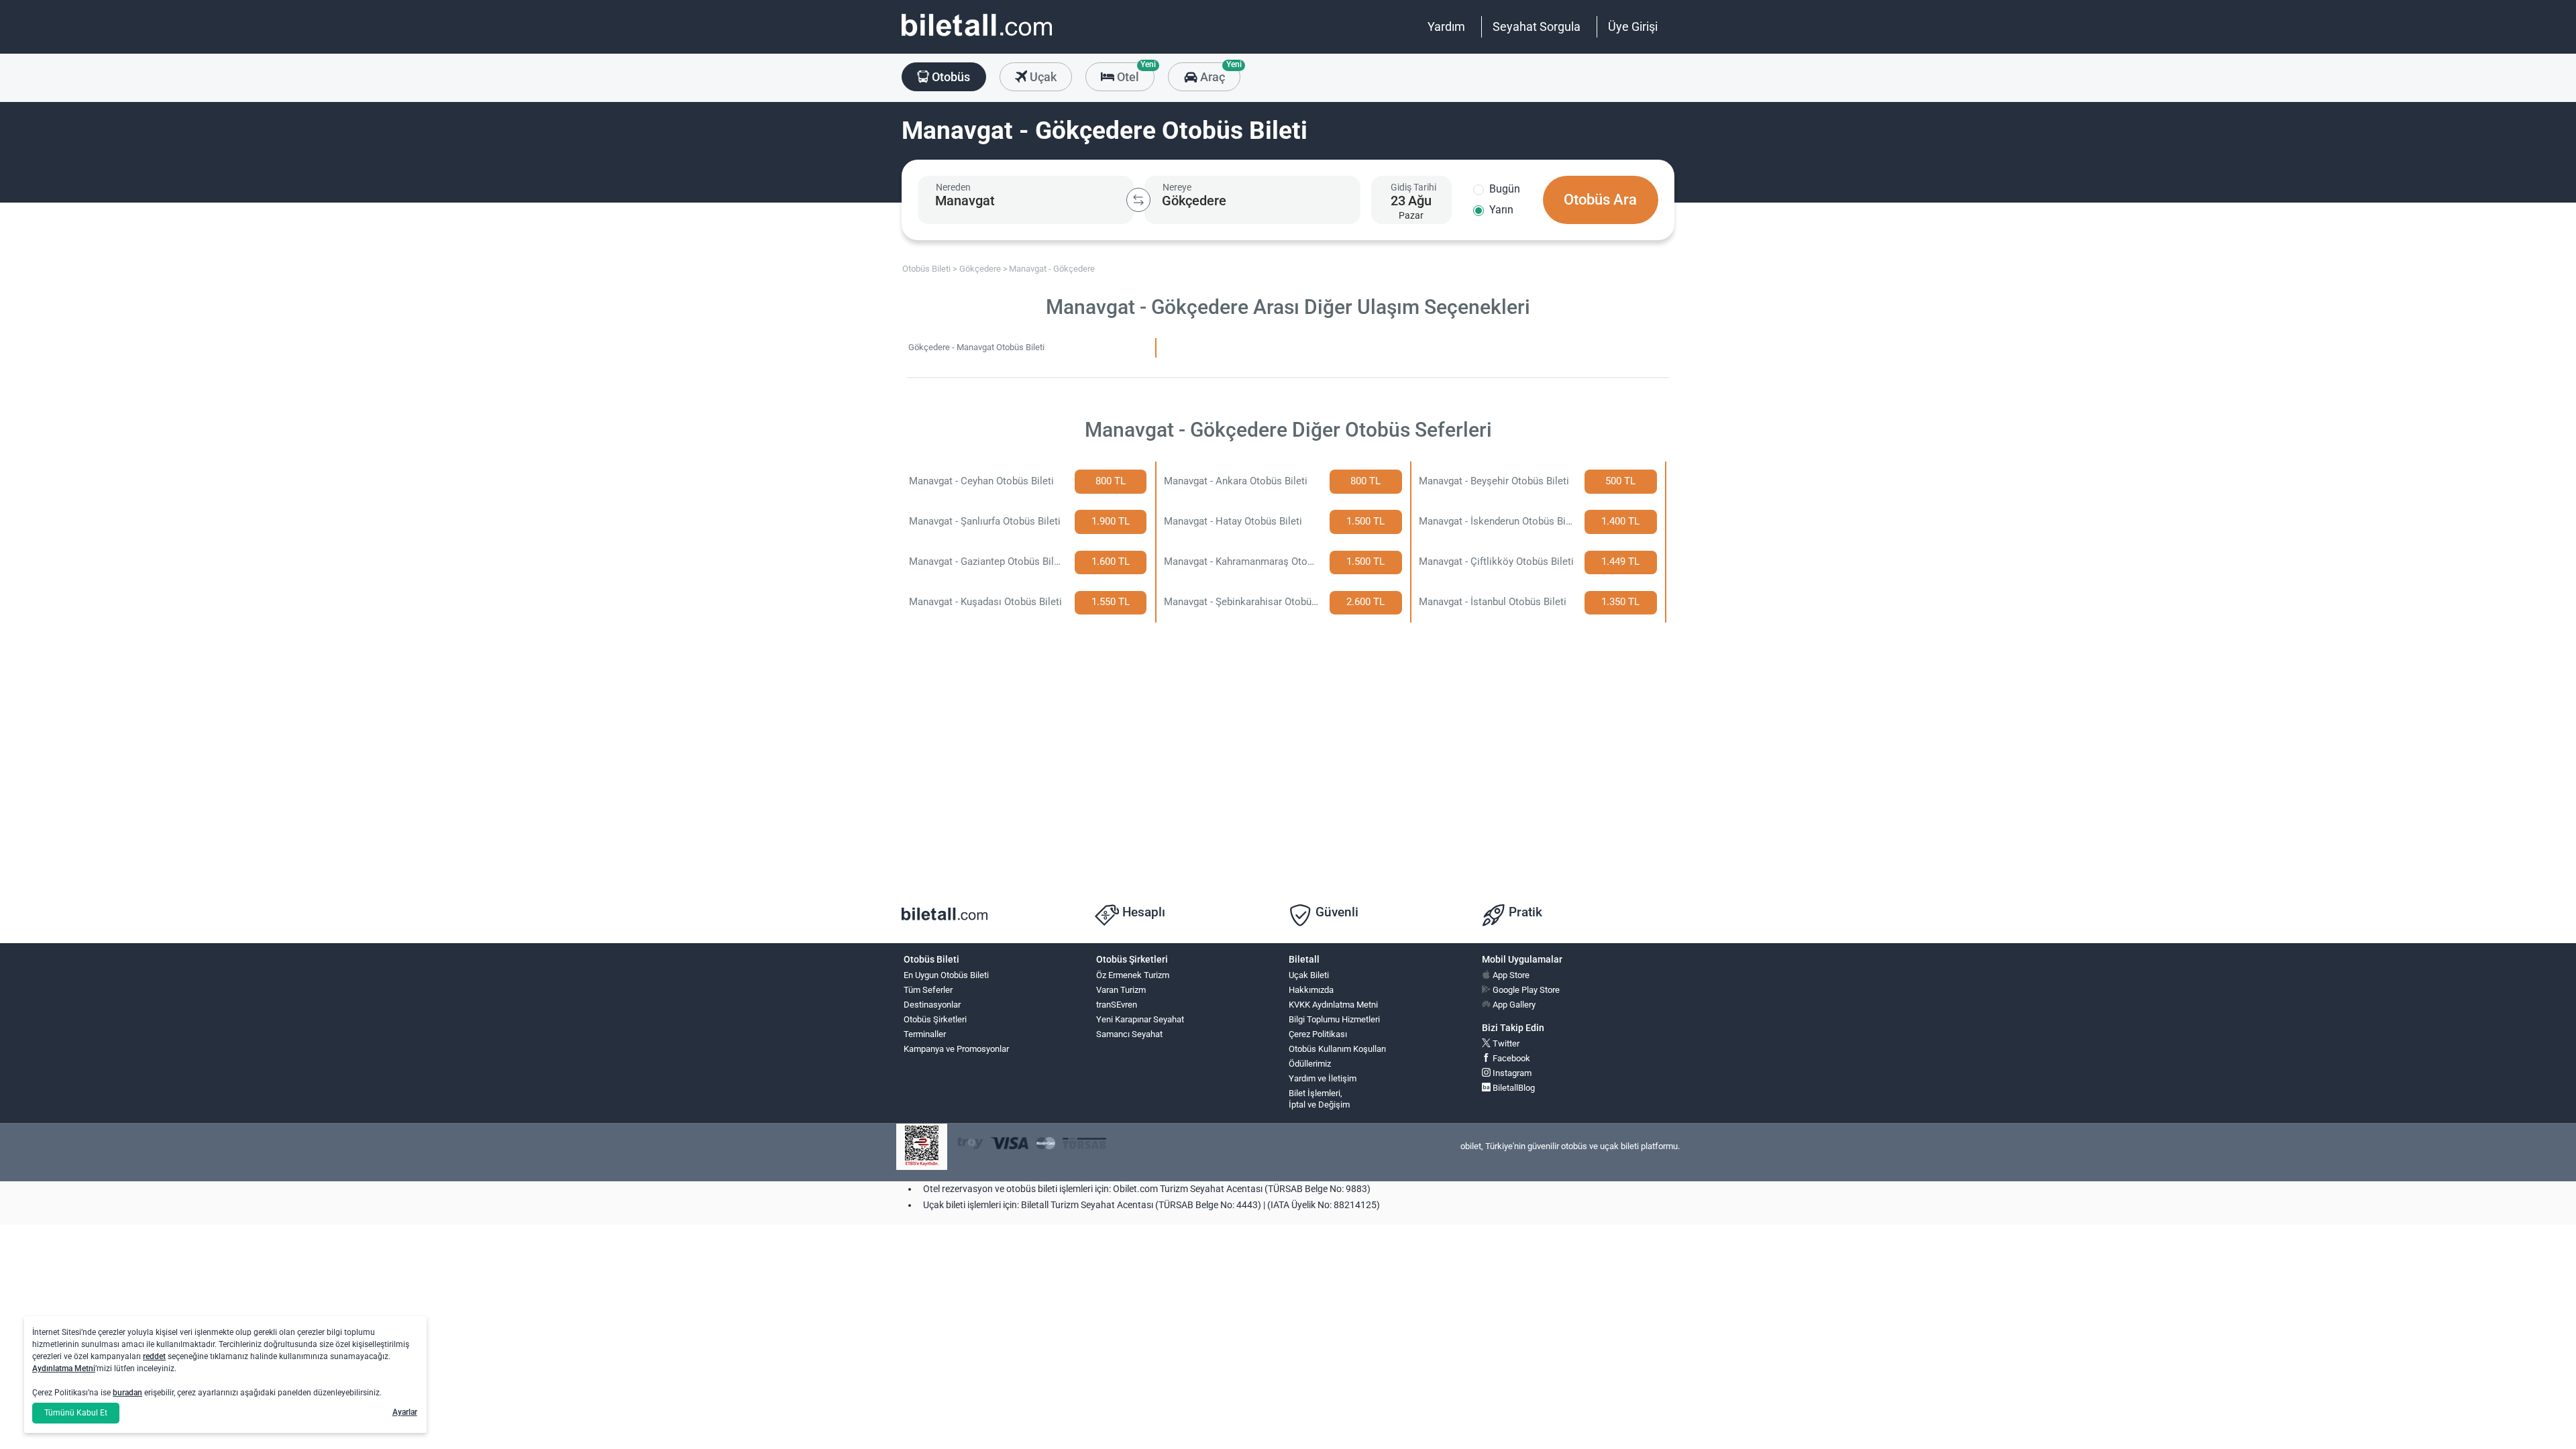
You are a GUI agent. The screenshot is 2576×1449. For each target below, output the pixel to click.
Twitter (1505, 1043)
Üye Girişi (1633, 26)
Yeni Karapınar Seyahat (1140, 1019)
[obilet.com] (977, 37)
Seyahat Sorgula (1537, 26)
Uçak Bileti (1309, 975)
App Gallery (1513, 1005)
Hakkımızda (1311, 990)
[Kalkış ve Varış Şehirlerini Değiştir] (1138, 200)
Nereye (1177, 187)
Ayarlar (405, 1412)
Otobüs (950, 77)
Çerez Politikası (1318, 1034)
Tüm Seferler (928, 990)
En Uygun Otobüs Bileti (946, 975)
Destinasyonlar (932, 1005)
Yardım (1446, 26)
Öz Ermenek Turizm (1133, 975)
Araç (1219, 73)
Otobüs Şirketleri (935, 1019)
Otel (1134, 73)
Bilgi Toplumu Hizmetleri (1334, 1019)
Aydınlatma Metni (64, 1368)
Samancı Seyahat (1129, 1034)
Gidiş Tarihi (1413, 187)
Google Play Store (1525, 990)
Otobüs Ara (1600, 200)
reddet (154, 1356)
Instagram (1511, 1073)
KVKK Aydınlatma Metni (1333, 1005)
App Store (1510, 975)
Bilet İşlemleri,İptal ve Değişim (1319, 1099)
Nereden (953, 187)
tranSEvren (1117, 1005)
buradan (127, 1393)
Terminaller (925, 1034)
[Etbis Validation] (922, 1147)
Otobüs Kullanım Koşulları (1337, 1049)
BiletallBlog (1513, 1088)
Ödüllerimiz (1310, 1064)
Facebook (1510, 1058)
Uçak (1042, 77)
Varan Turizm (1121, 990)
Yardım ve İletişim (1323, 1078)
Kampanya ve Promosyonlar (956, 1049)
